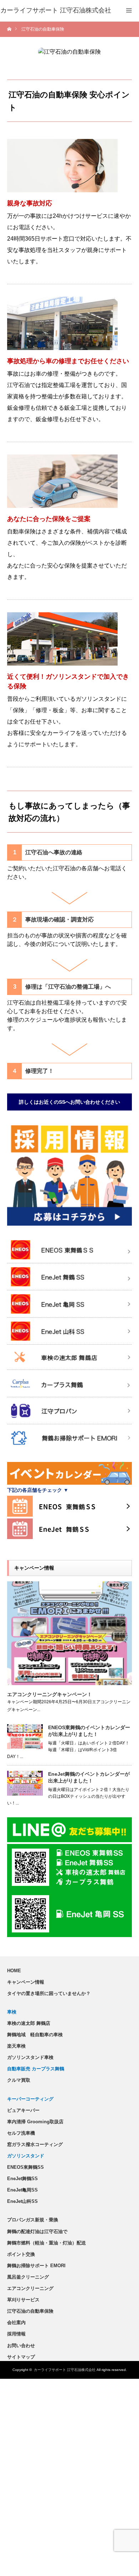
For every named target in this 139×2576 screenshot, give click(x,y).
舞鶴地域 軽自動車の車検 (35, 2035)
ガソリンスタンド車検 (30, 2057)
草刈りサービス (23, 2300)
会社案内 (16, 2322)
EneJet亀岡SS (22, 2190)
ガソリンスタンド (26, 2156)
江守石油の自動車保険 (30, 2311)
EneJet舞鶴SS (22, 2179)
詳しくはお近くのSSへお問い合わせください (69, 1102)
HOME (14, 1971)
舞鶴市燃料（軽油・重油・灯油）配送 (47, 2243)
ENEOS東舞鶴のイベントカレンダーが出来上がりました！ (89, 1731)
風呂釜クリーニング (28, 2277)
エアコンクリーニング (30, 2288)
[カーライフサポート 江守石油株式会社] (56, 11)
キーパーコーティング (30, 2099)
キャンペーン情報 (26, 1982)
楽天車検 (16, 2046)
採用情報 (16, 2334)
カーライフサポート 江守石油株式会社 (65, 2370)
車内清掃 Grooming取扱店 (35, 2122)
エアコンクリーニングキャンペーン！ (50, 1694)
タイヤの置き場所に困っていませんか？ (49, 1993)
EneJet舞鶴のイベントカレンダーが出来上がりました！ (89, 1777)
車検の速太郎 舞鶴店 (29, 2023)
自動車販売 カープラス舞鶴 (36, 2069)
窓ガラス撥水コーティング (35, 2144)
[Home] (10, 29)
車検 (12, 2012)
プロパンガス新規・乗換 (33, 2220)
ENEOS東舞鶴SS (25, 2167)
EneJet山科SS (22, 2201)
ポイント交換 (21, 2254)
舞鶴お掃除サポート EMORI (36, 2266)
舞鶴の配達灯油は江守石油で (37, 2231)
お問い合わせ (21, 2346)
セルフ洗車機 (21, 2133)
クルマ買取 (19, 2080)
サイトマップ (21, 2357)
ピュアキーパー (23, 2110)
